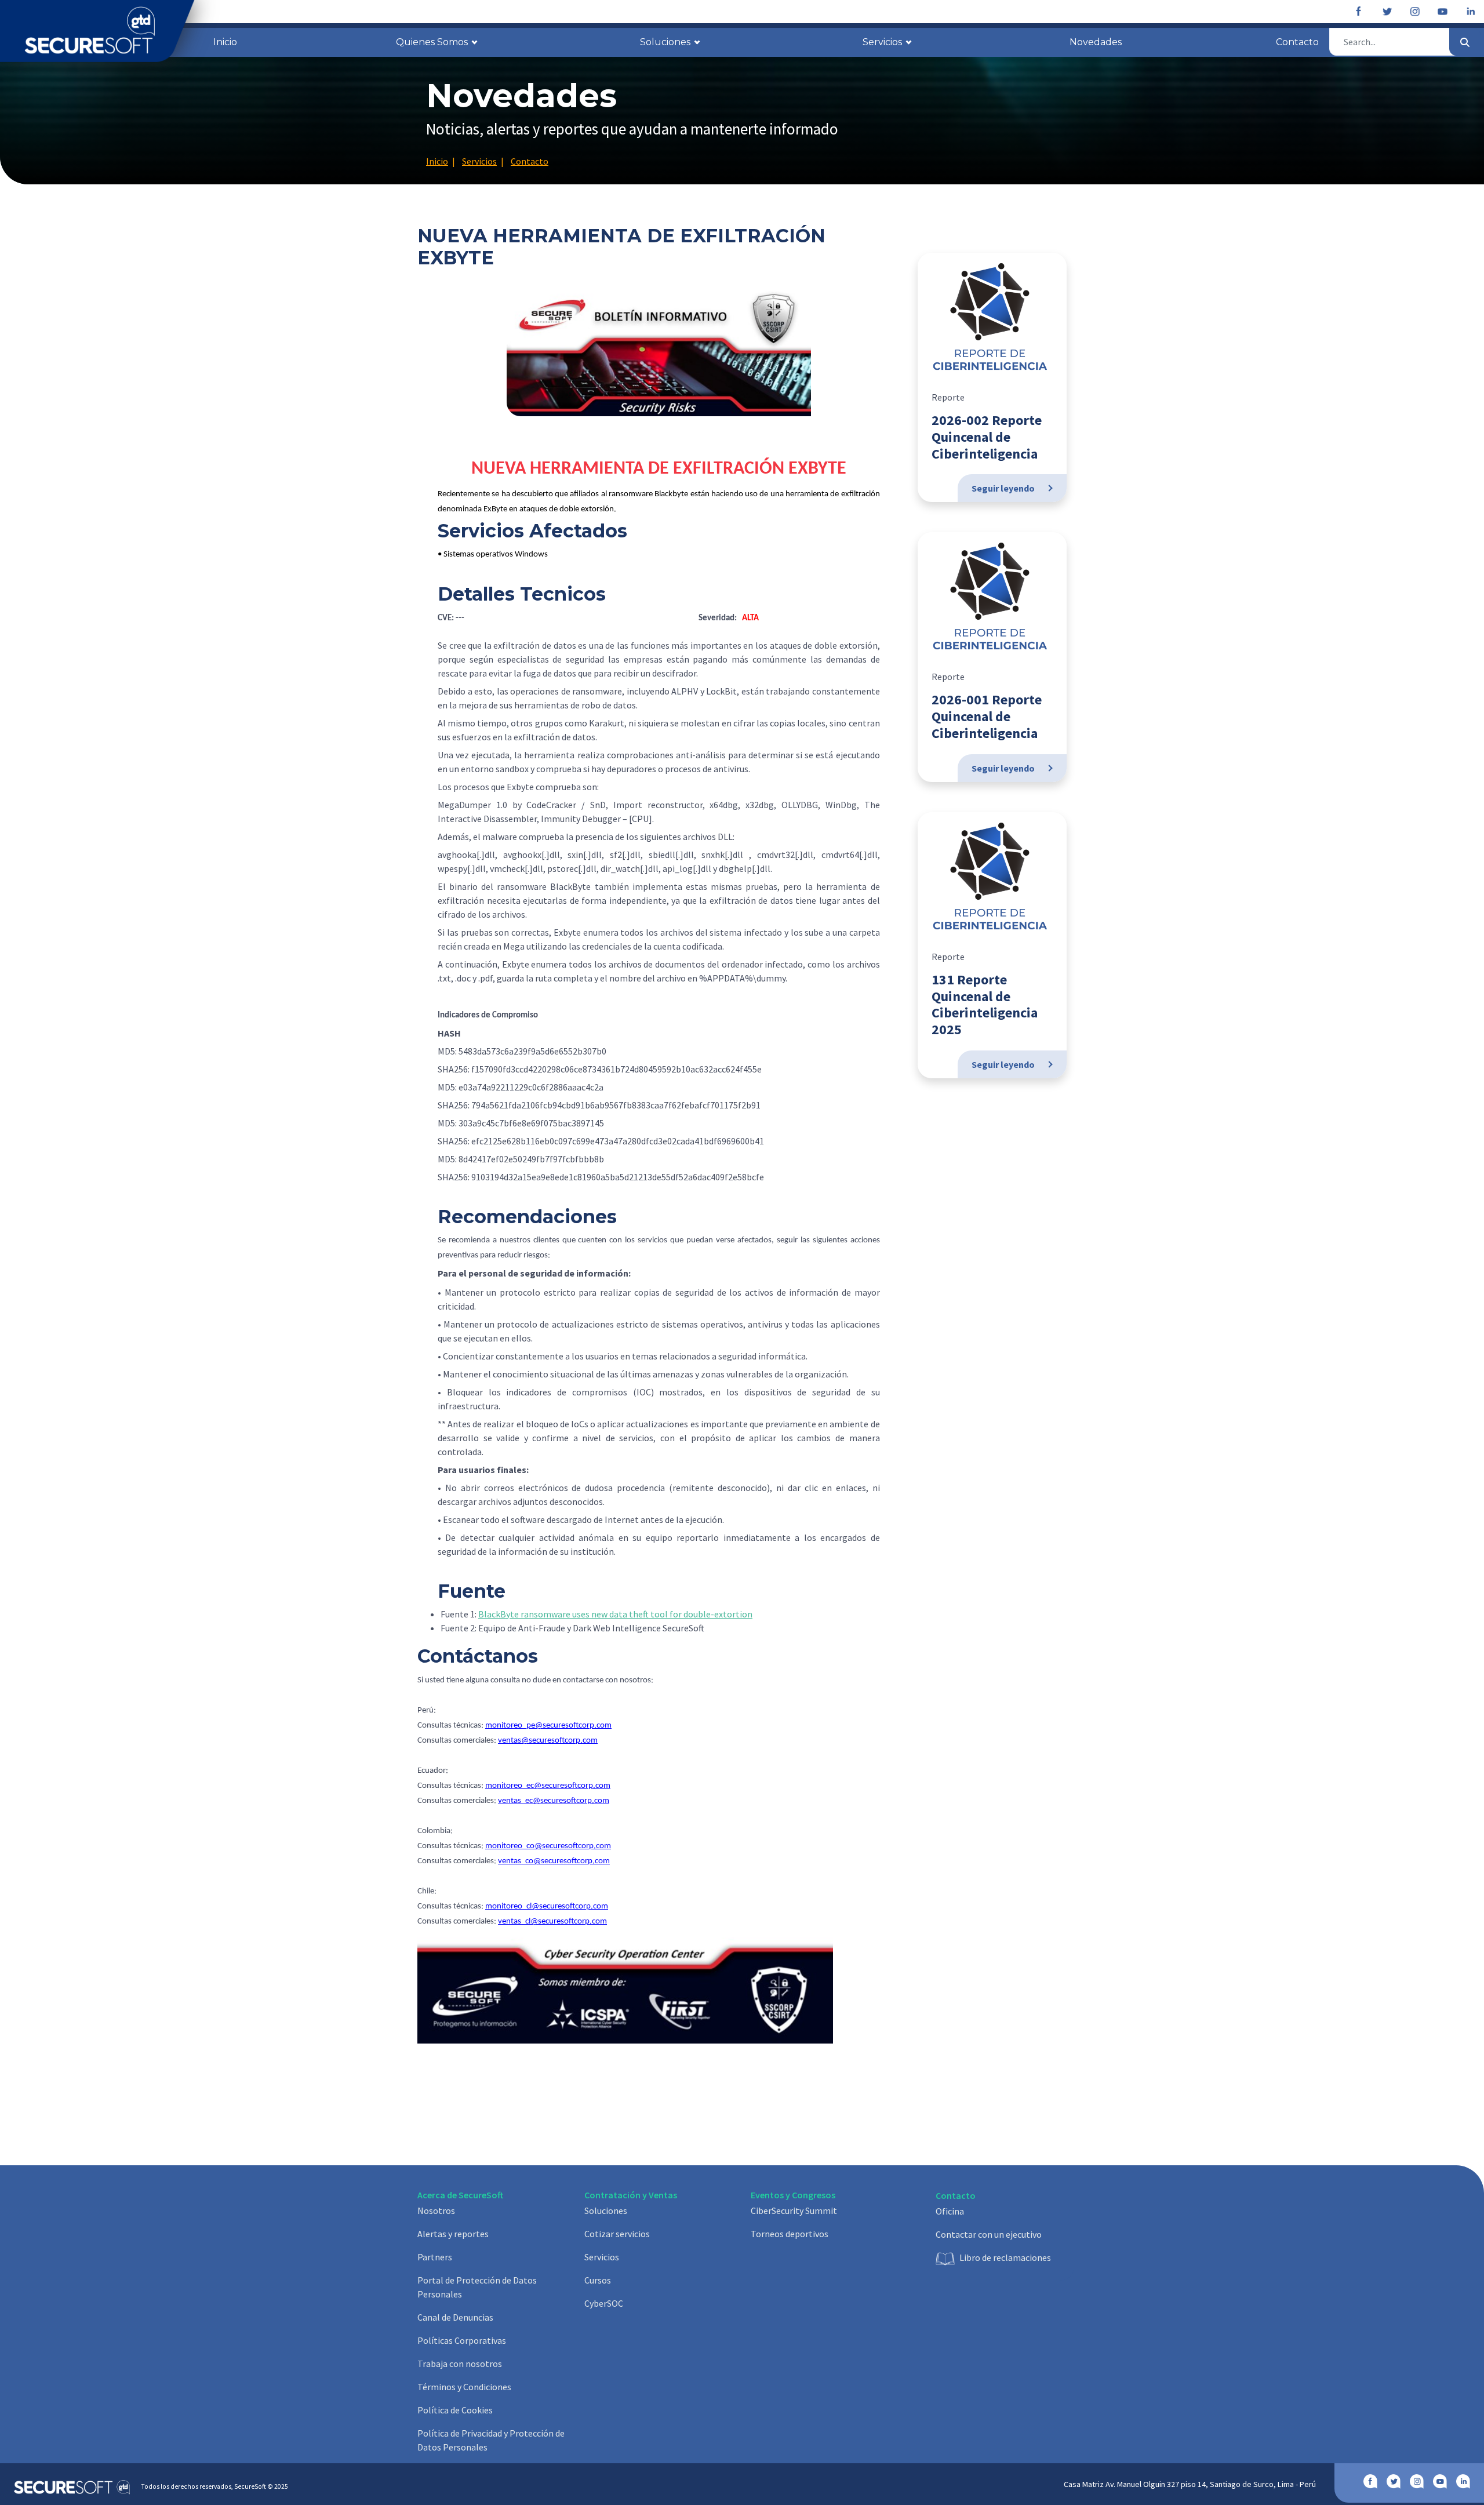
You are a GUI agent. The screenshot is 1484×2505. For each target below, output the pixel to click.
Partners (435, 2257)
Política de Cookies (455, 2410)
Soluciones (606, 2210)
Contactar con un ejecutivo (989, 2234)
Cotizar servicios (617, 2234)
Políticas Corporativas (462, 2340)
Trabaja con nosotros (460, 2364)
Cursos (598, 2280)
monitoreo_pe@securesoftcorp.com (548, 1726)
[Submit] (1465, 42)
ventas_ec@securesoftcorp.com (554, 1801)
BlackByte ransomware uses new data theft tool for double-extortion (615, 1614)
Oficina (950, 2211)
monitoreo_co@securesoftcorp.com (548, 1846)
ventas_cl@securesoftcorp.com (552, 1922)
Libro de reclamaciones (1005, 2257)
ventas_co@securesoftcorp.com (554, 1861)
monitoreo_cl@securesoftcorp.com (547, 1906)
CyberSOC (604, 2303)
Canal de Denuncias (455, 2317)
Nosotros (436, 2210)
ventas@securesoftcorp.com (548, 1741)
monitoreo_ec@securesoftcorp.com (548, 1786)
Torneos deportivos (790, 2234)
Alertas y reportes (453, 2234)
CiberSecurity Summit (794, 2210)
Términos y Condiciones (464, 2387)
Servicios (602, 2257)
